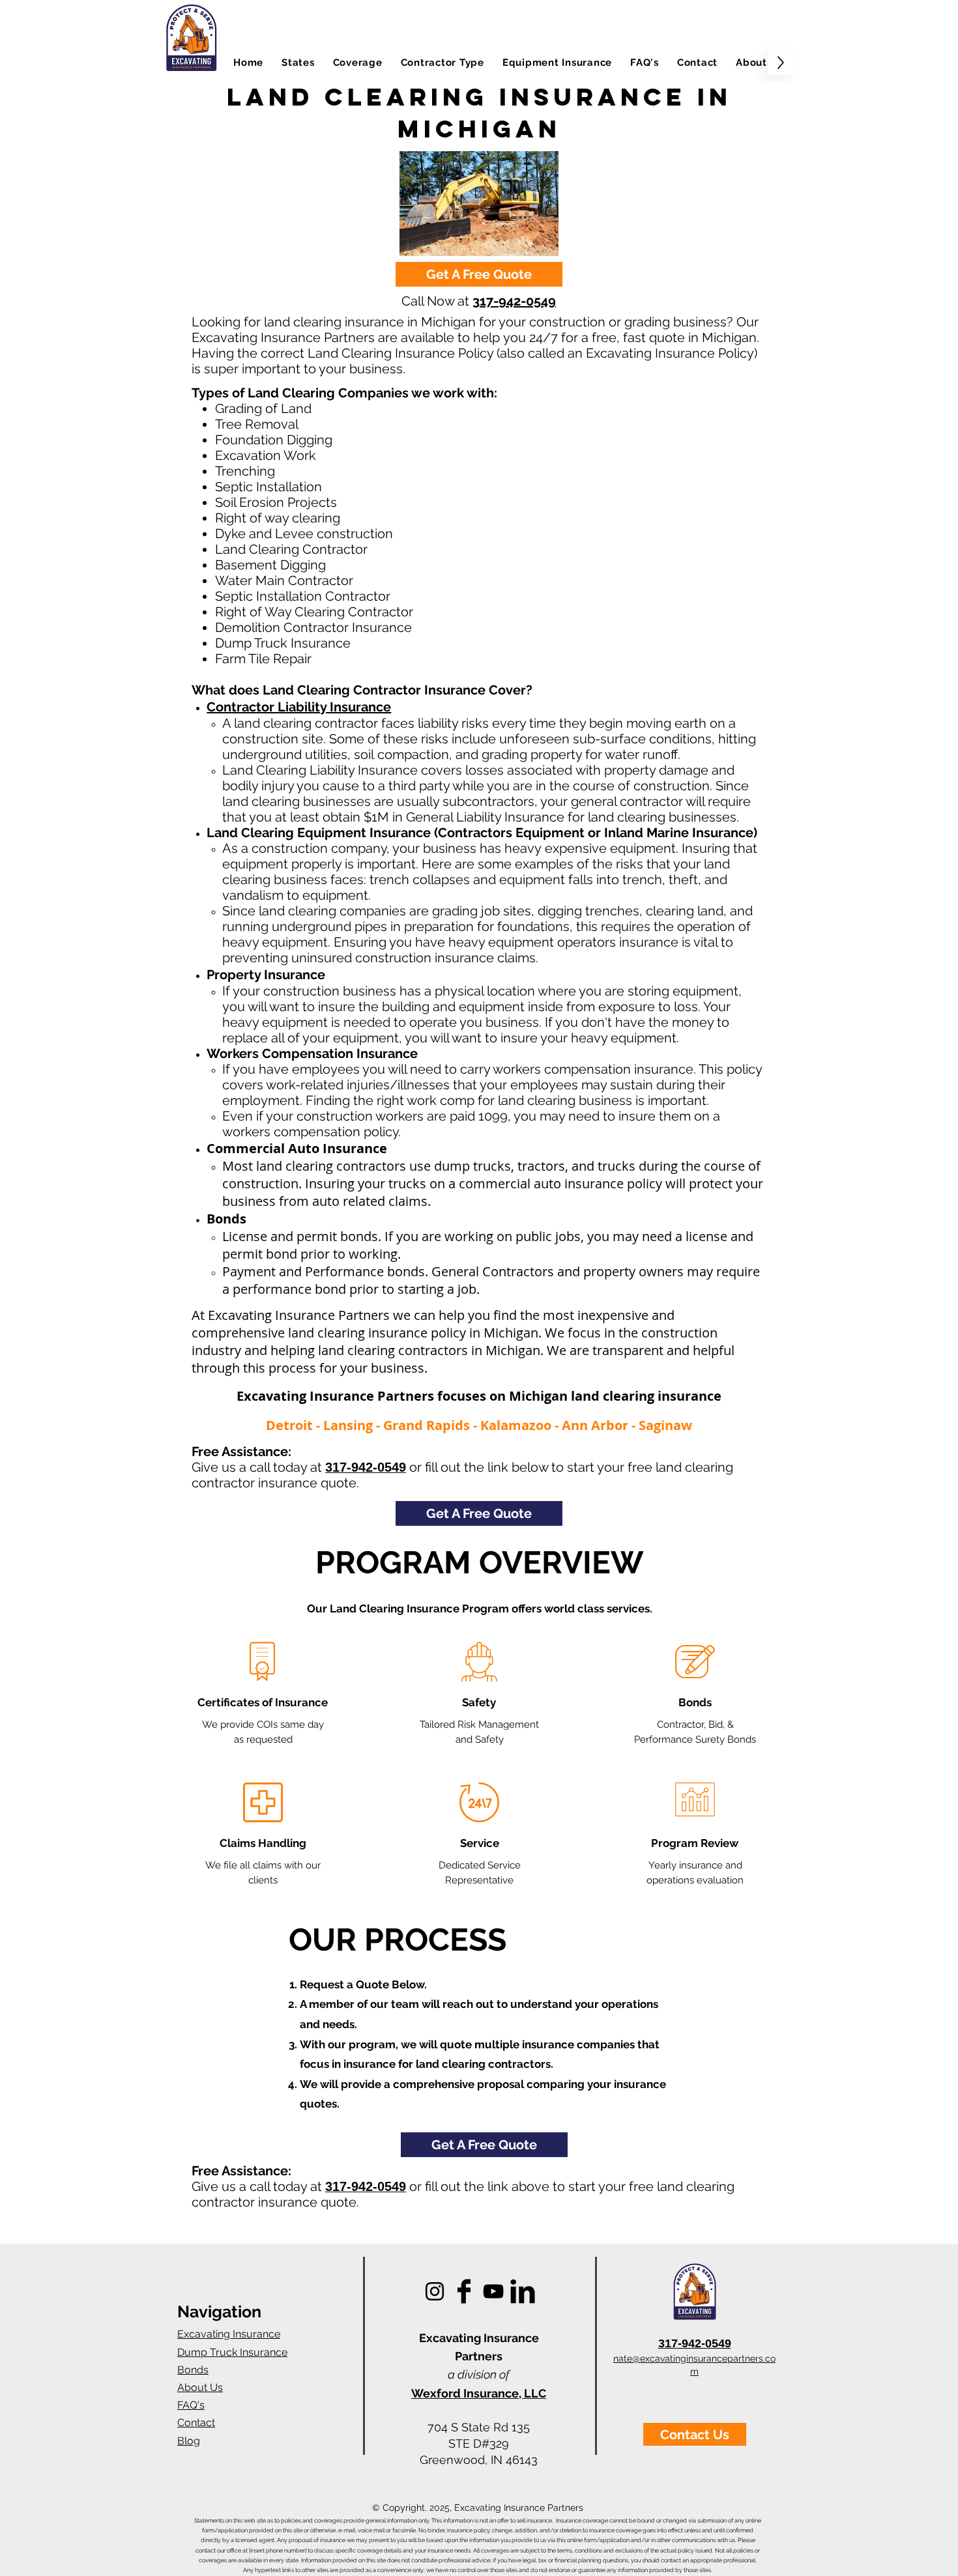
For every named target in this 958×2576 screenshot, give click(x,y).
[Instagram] (435, 2291)
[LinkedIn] (523, 2291)
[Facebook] (464, 2291)
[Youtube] (493, 2291)
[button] (298, 62)
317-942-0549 (514, 301)
